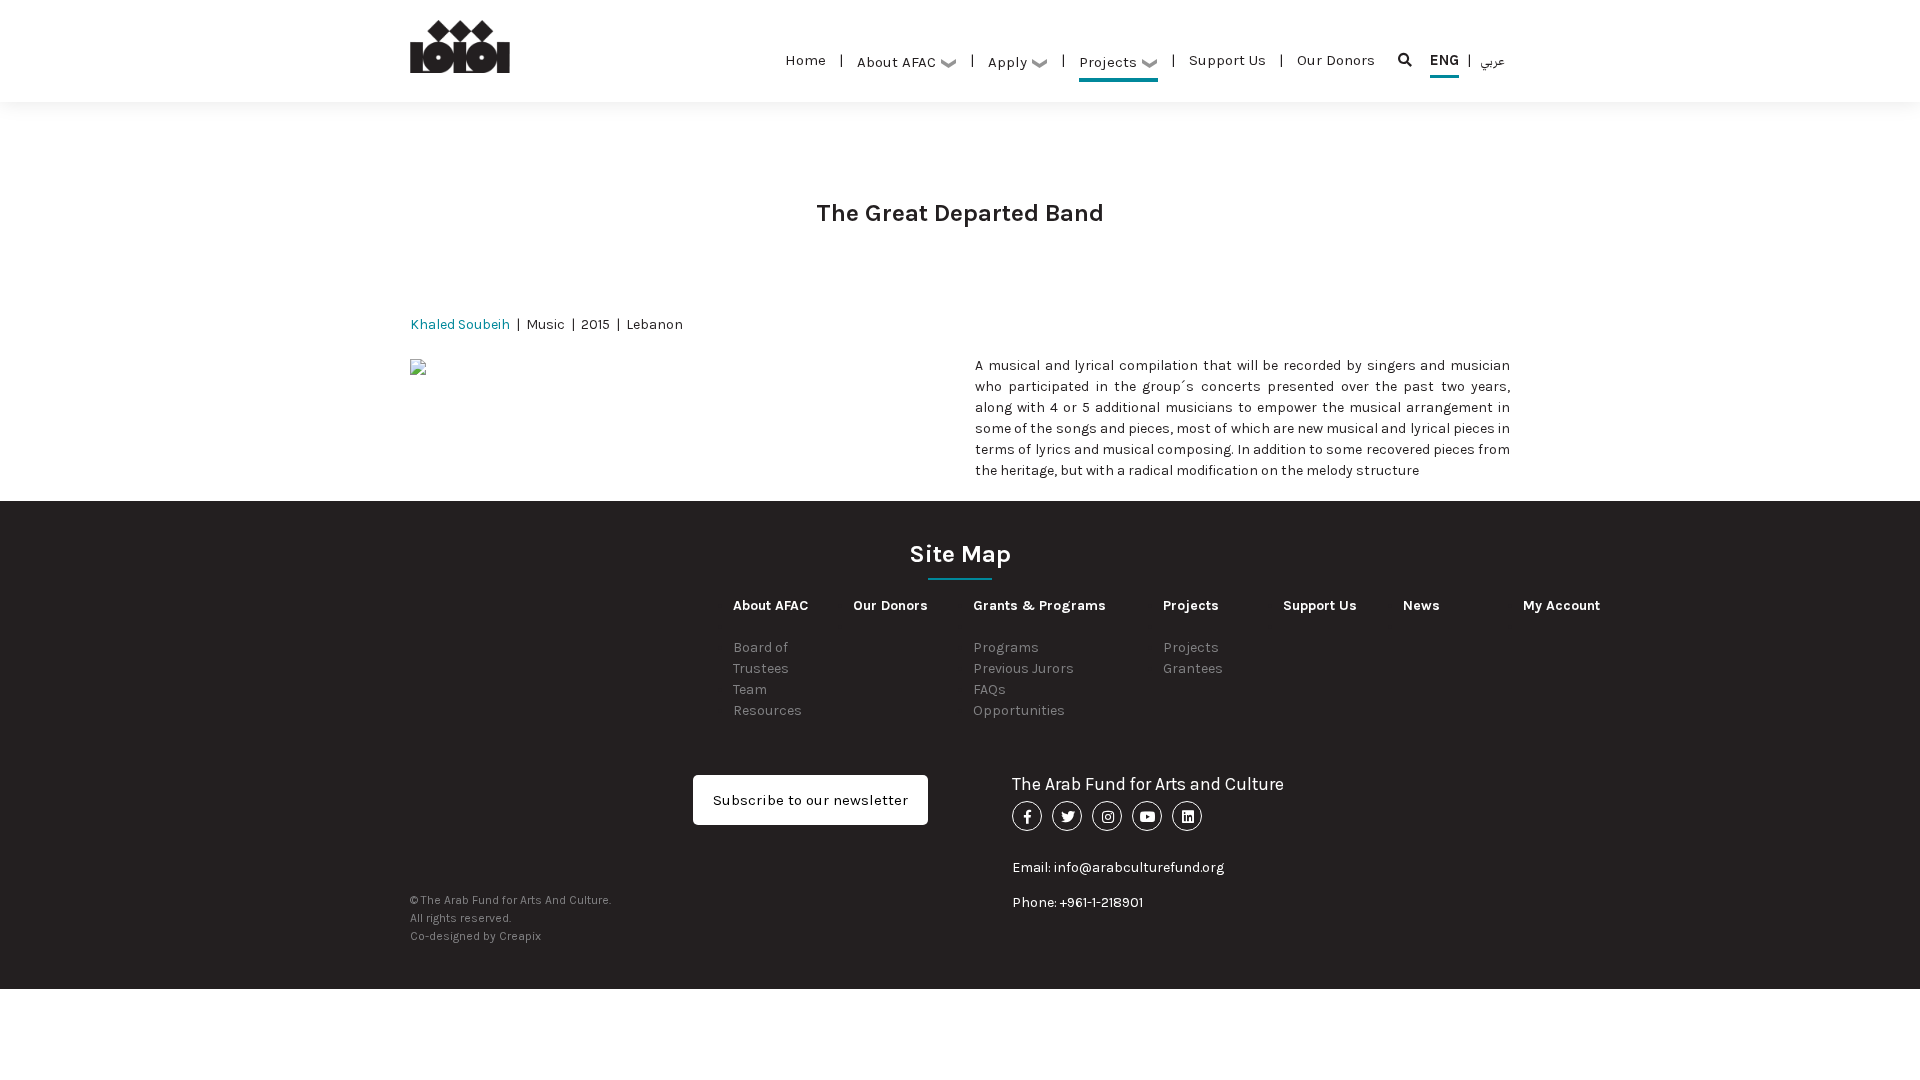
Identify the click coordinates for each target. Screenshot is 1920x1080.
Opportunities (1019, 710)
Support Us (1227, 60)
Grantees (1193, 668)
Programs (1006, 647)
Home (805, 60)
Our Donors (1336, 60)
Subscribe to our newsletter (810, 800)
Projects (1191, 647)
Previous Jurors (1023, 668)
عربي (1492, 60)
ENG (1444, 60)
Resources (767, 710)
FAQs (989, 689)
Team (750, 689)
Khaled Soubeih (460, 324)
